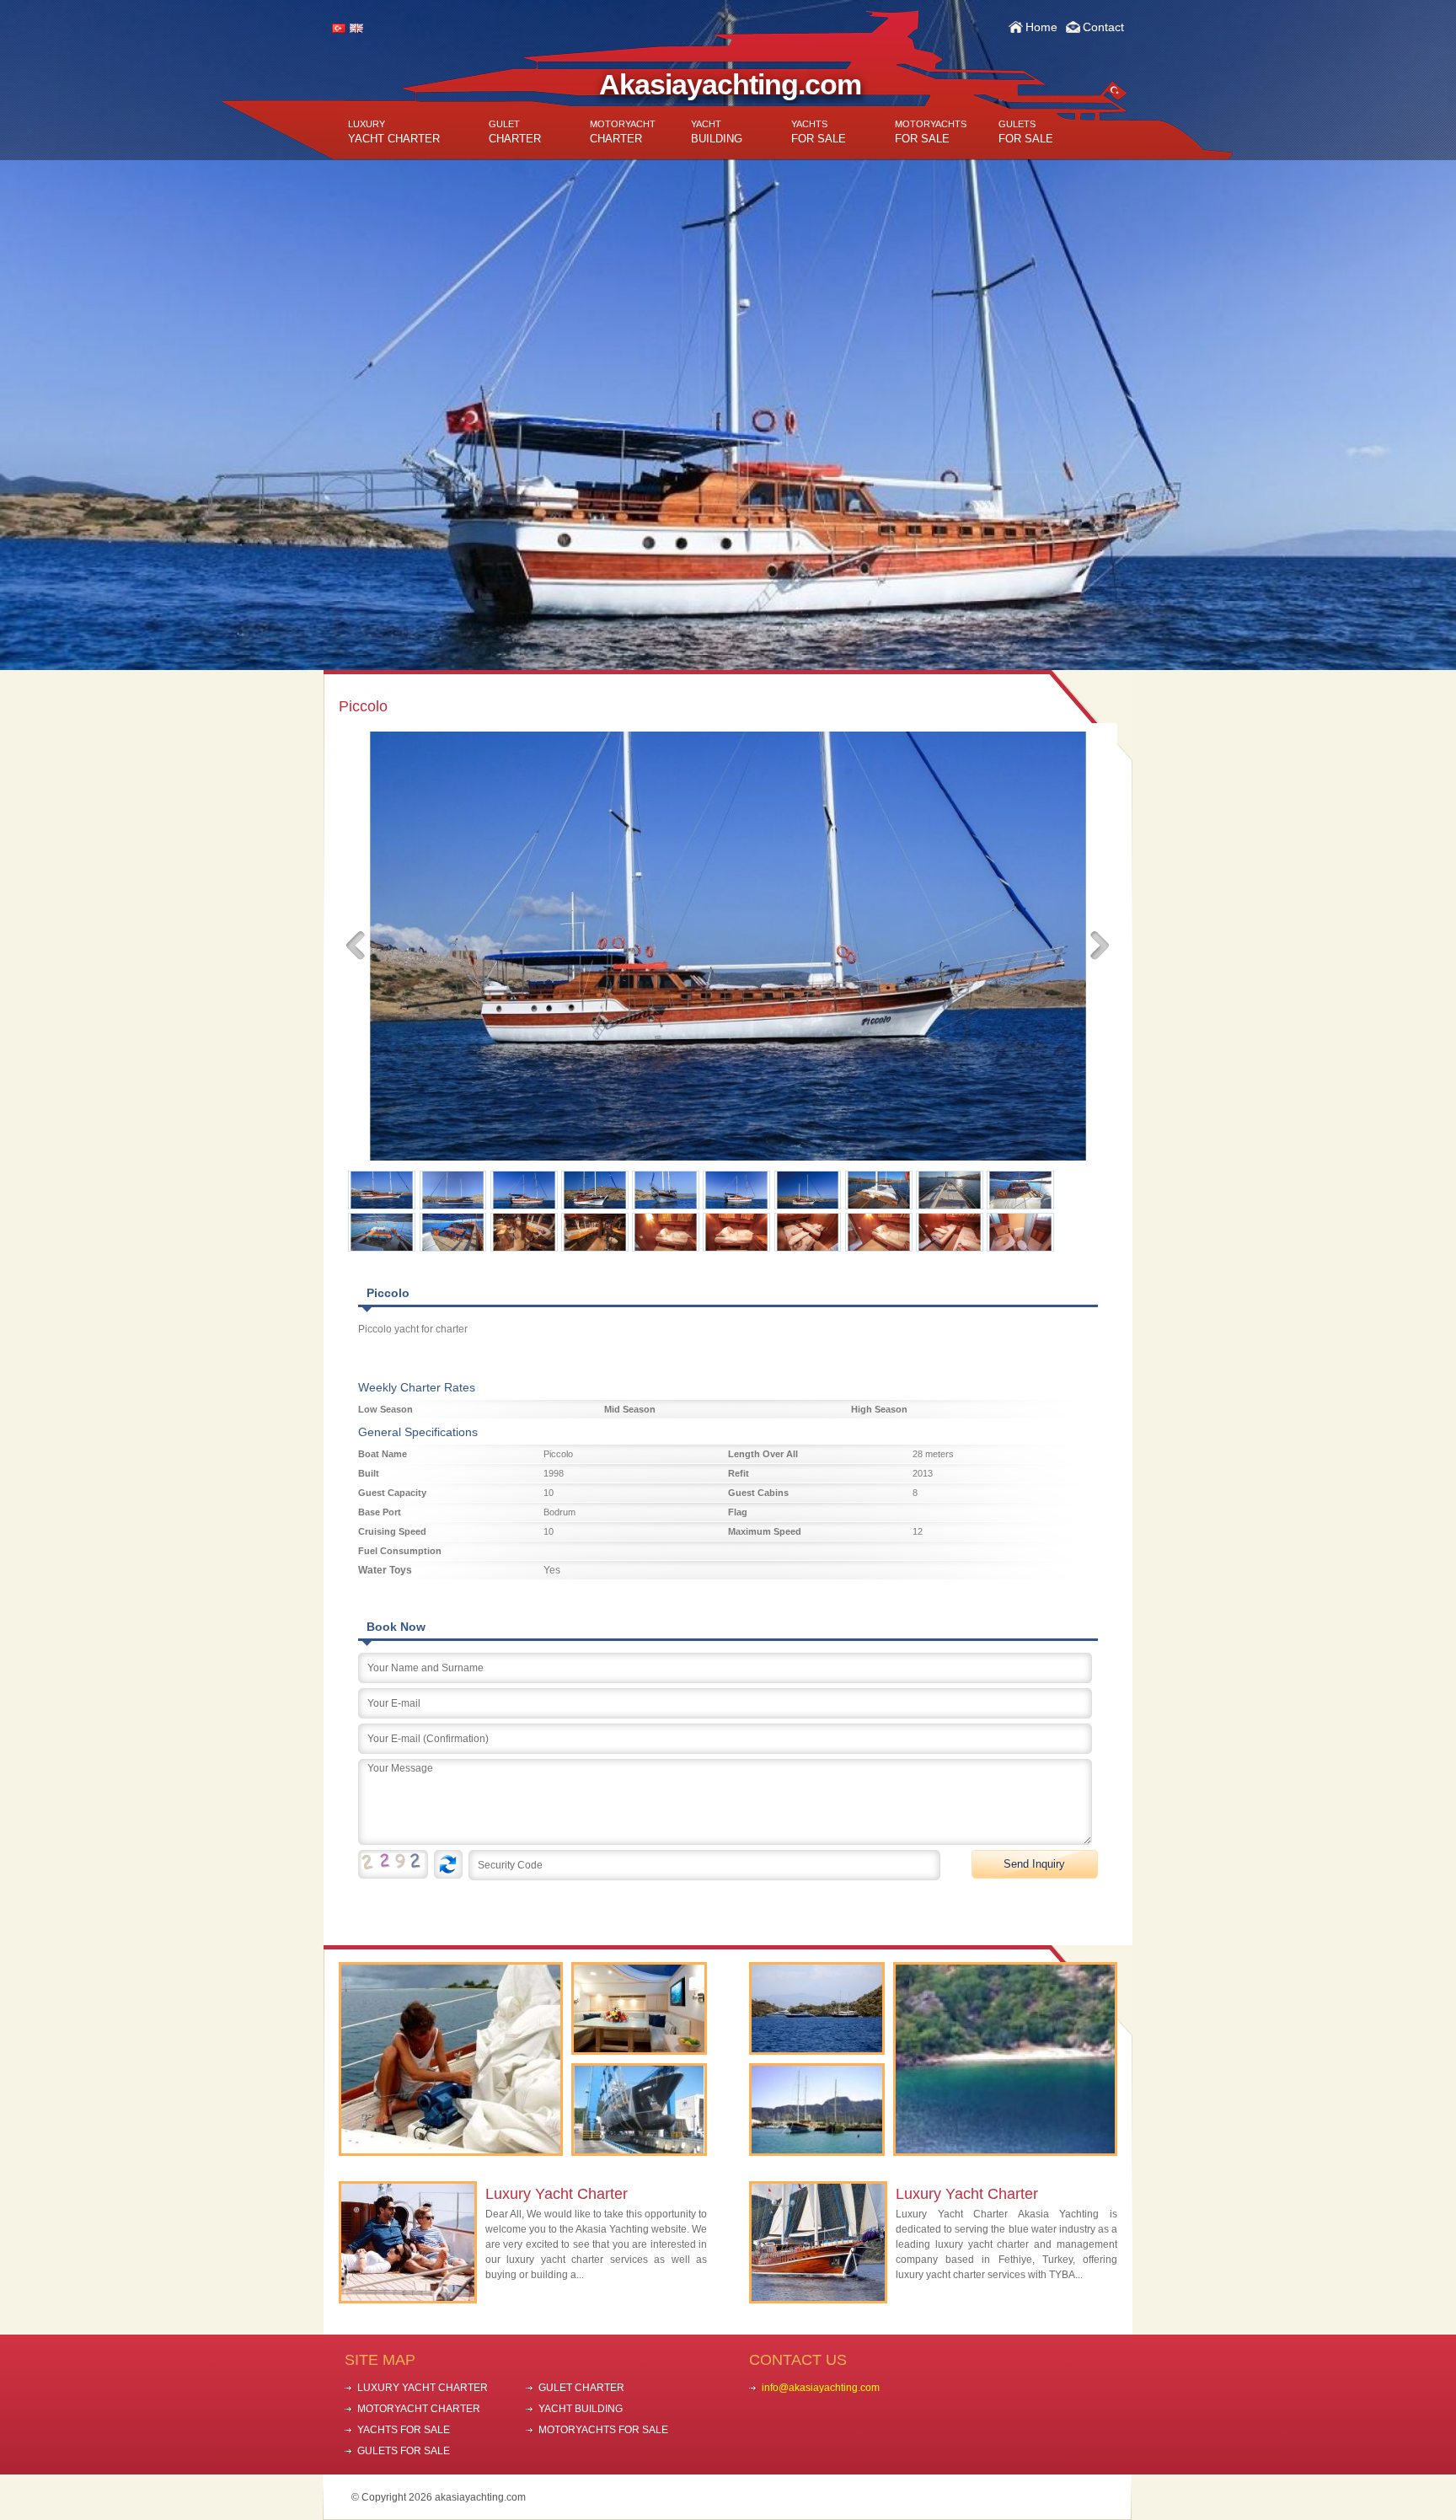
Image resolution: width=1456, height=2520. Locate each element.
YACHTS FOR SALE (404, 2430)
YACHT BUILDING (581, 2409)
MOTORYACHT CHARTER (419, 2409)
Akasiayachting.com (730, 84)
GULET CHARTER (581, 2388)
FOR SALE (819, 132)
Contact (1103, 27)
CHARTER (515, 132)
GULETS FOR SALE (404, 2451)
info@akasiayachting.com (821, 2388)
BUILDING (717, 132)
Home (1041, 27)
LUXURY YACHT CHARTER (423, 2388)
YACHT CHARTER (394, 132)
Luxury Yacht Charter (557, 2194)
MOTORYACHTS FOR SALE (603, 2430)
